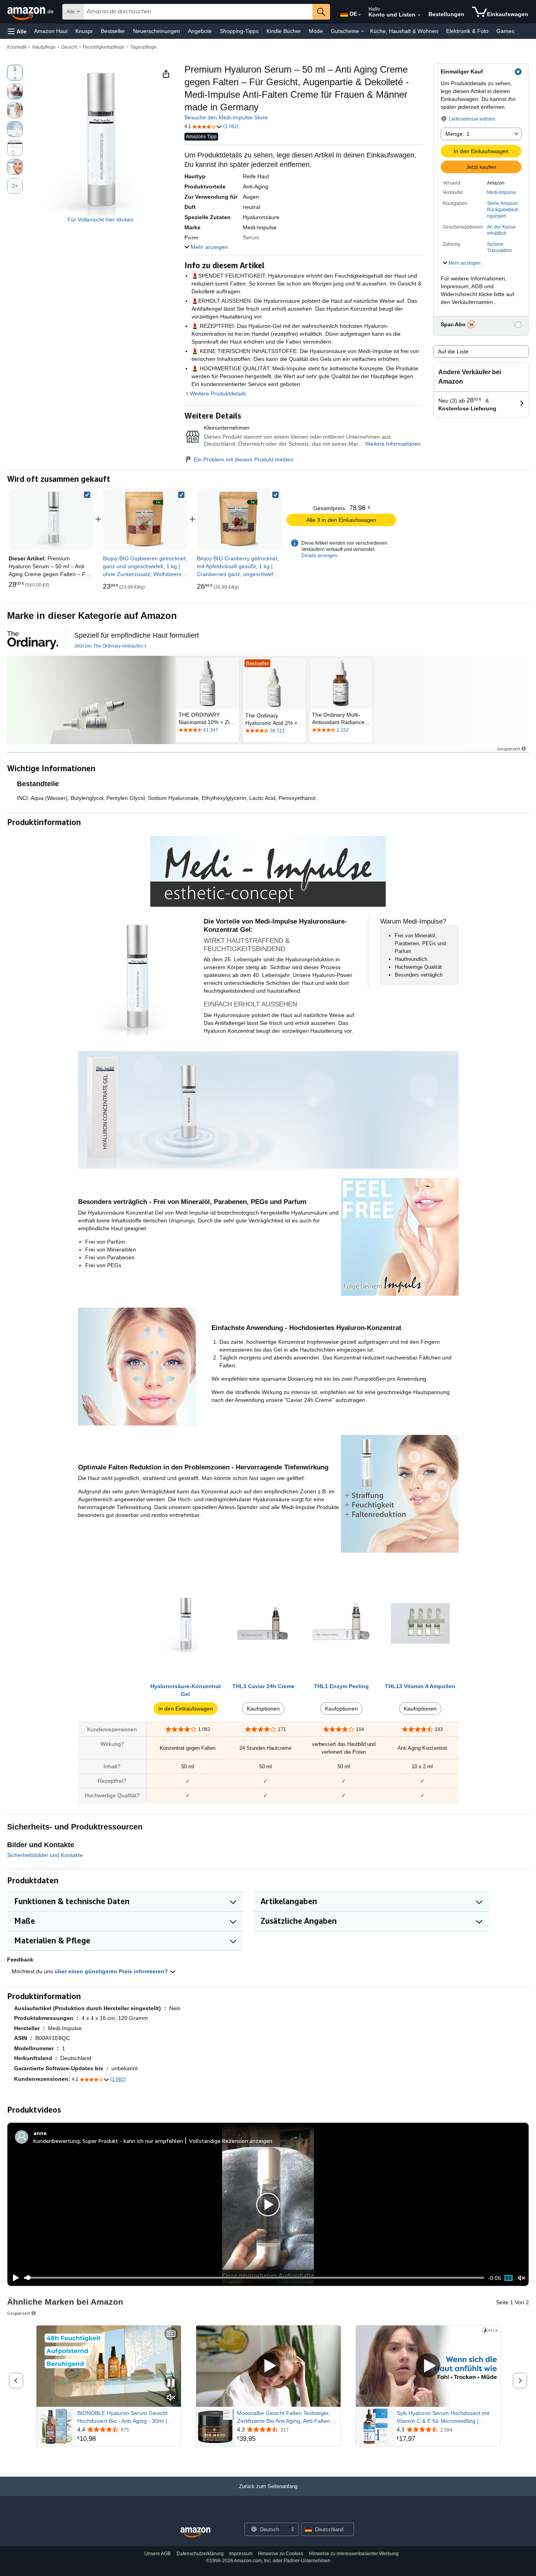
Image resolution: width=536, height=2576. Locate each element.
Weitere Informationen (393, 444)
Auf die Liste (453, 351)
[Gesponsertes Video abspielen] (268, 2366)
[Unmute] (521, 2278)
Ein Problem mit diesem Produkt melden (244, 459)
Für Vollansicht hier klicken (100, 220)
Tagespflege (143, 47)
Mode (316, 31)
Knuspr (84, 31)
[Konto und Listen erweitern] (419, 15)
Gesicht (69, 47)
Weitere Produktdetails (218, 393)
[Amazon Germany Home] (195, 2533)
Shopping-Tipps (239, 31)
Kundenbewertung (57, 2141)
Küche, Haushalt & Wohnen (404, 31)
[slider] (254, 2278)
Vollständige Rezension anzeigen (231, 2141)
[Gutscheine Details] (363, 31)
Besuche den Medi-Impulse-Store (226, 117)
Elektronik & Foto (467, 31)
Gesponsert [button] (509, 749)
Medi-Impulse (501, 192)
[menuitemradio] (509, 2278)
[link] (145, 519)
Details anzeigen (319, 556)
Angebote (200, 31)
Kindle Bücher (284, 31)
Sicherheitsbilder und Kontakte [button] (45, 1855)
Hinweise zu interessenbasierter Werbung (354, 2554)
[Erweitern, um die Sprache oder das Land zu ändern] (359, 15)
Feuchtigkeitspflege (104, 47)
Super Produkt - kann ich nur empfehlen (133, 2141)
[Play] (14, 2278)
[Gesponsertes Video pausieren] (171, 2383)
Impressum (241, 2554)
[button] (17, 31)
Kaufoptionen (263, 1709)
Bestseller (113, 31)
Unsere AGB (158, 2554)
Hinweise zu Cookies (281, 2554)
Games (505, 31)
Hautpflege (44, 47)
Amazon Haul (51, 31)
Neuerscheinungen (157, 31)
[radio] (15, 73)
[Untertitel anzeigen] (171, 2334)
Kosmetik (17, 47)
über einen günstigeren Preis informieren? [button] (112, 1971)
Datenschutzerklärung (200, 2554)
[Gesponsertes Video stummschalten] (171, 2398)
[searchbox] (198, 12)
